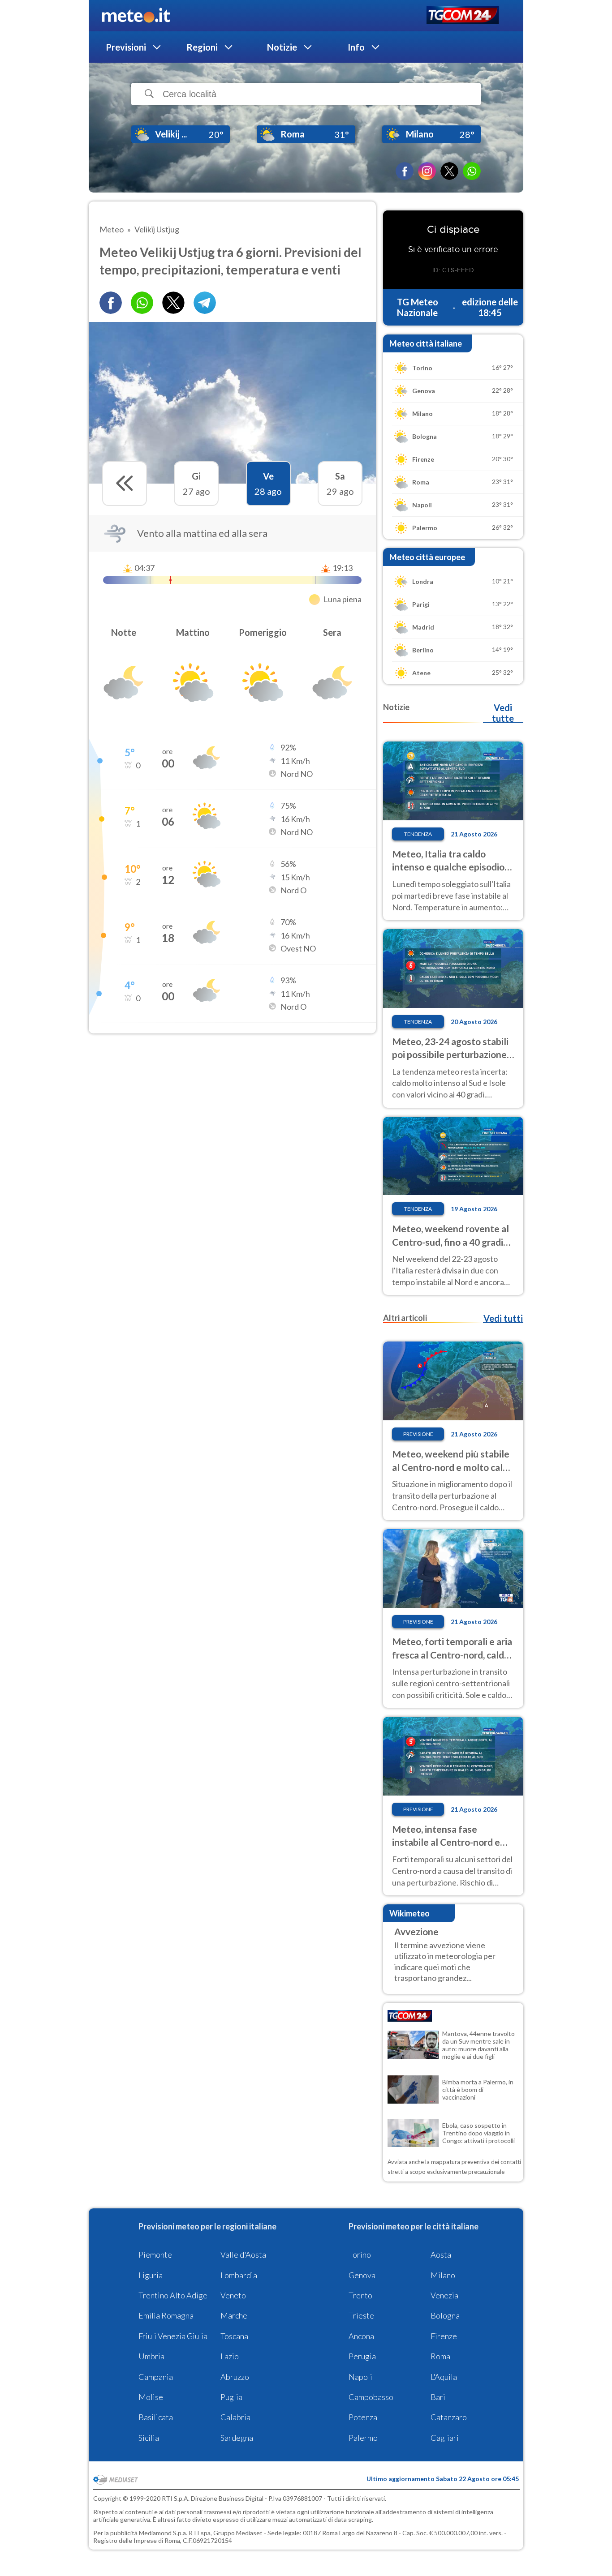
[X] (449, 171)
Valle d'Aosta (243, 2255)
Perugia (362, 2356)
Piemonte (155, 2255)
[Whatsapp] (142, 303)
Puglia (231, 2397)
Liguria (151, 2275)
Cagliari (445, 2438)
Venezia (444, 2295)
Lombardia (239, 2275)
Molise (151, 2397)
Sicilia (149, 2438)
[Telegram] (205, 303)
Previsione (418, 1434)
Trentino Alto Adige (173, 2295)
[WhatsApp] (472, 171)
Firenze (444, 2336)
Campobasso (371, 2397)
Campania (156, 2377)
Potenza (363, 2417)
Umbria (151, 2356)
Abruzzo (235, 2377)
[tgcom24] (463, 16)
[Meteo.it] (136, 16)
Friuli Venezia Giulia (173, 2336)
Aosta (441, 2255)
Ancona (361, 2336)
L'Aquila (444, 2377)
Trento (360, 2295)
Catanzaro (449, 2417)
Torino (360, 2255)
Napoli (360, 2377)
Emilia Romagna (166, 2315)
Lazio (230, 2356)
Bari (438, 2397)
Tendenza (418, 834)
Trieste (361, 2315)
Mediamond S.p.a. (163, 2533)
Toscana (234, 2336)
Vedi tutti (503, 1318)
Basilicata (156, 2417)
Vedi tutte (503, 713)
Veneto (233, 2295)
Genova (362, 2275)
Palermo (363, 2438)
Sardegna (237, 2438)
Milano (443, 2275)
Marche (234, 2315)
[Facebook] (405, 171)
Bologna (445, 2315)
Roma (440, 2356)
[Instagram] (427, 171)
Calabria (235, 2417)
